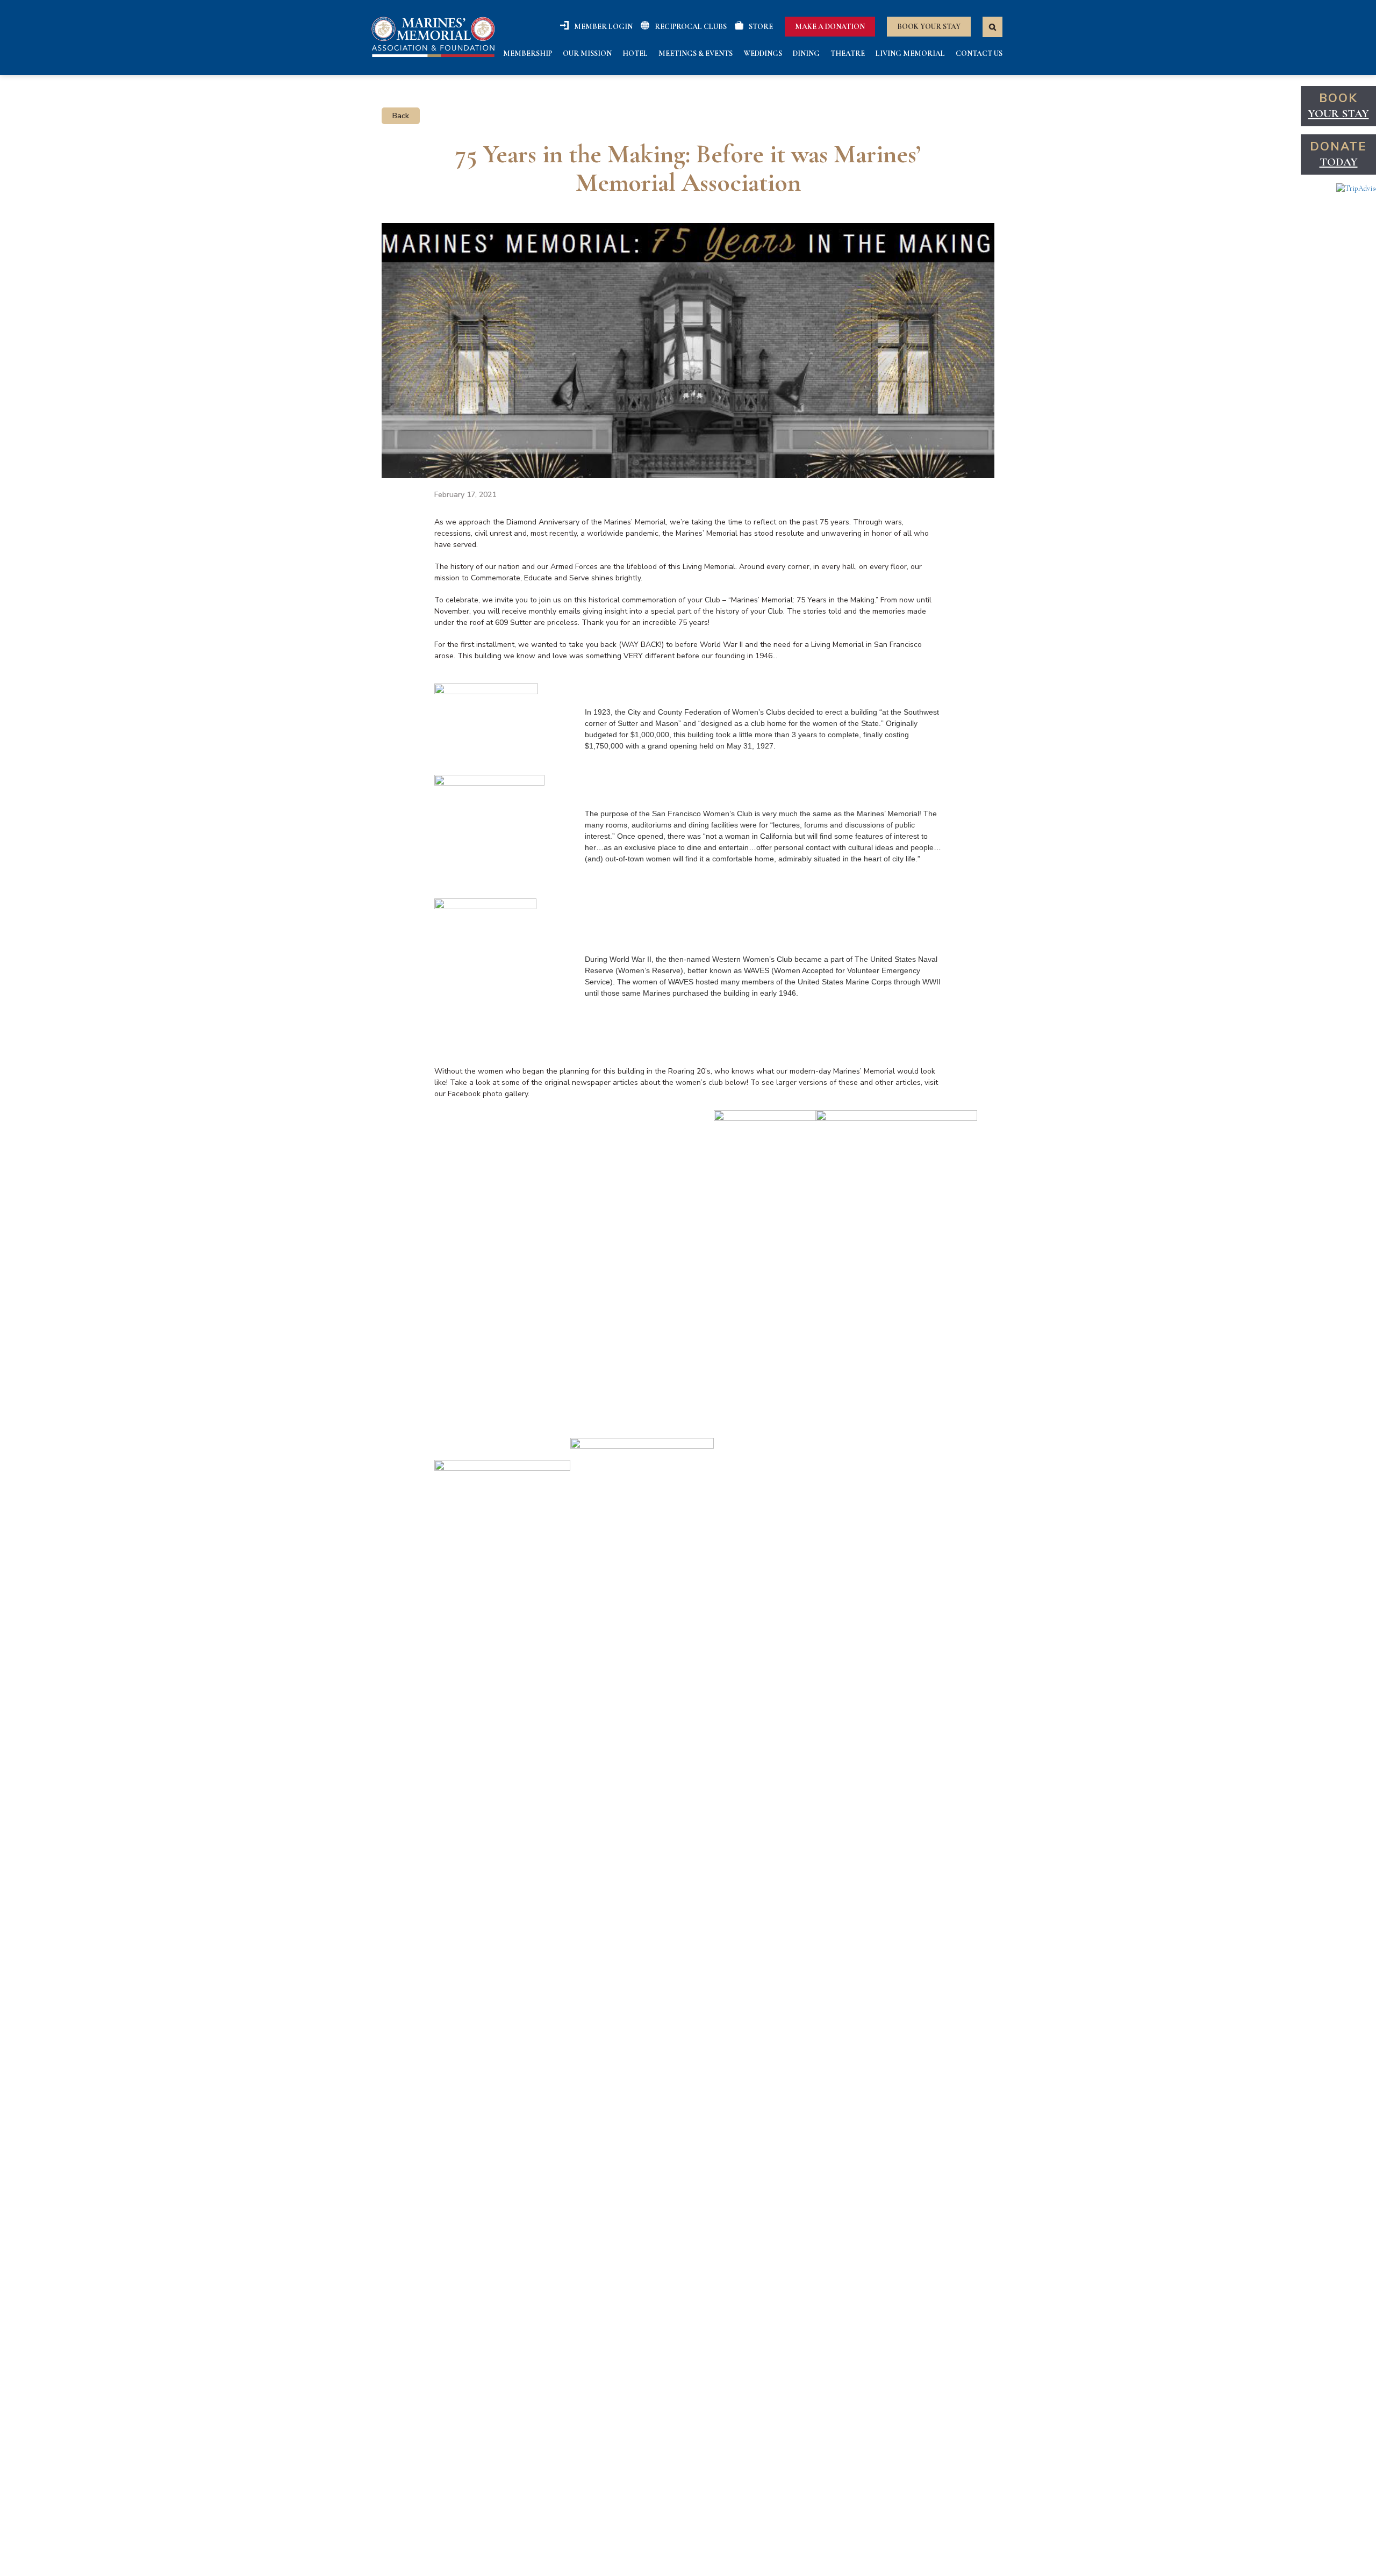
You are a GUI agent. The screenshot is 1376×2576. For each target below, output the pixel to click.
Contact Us (979, 53)
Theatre (848, 53)
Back (401, 116)
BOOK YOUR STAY (929, 27)
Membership (528, 53)
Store (761, 27)
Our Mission (587, 53)
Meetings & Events (696, 53)
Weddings (763, 53)
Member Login (603, 27)
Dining (806, 53)
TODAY (1339, 162)
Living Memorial (910, 53)
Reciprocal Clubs (691, 27)
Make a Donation (830, 27)
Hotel (635, 53)
